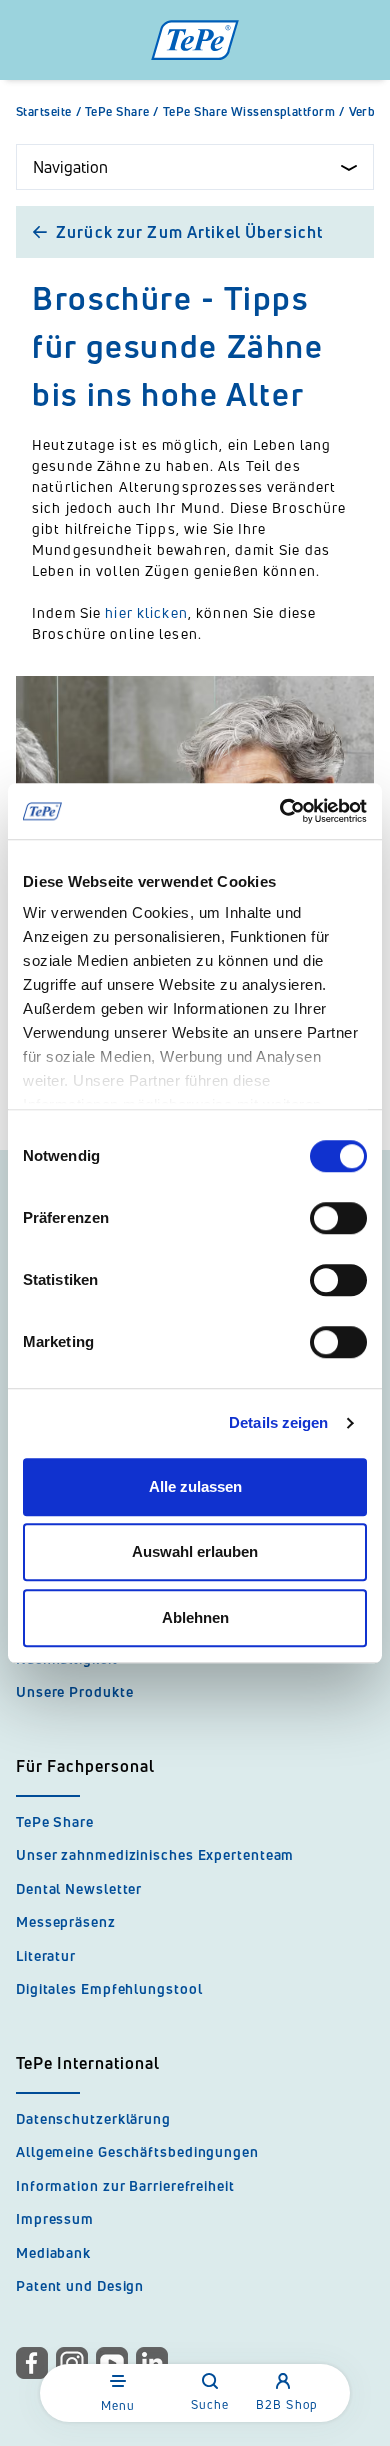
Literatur (46, 1955)
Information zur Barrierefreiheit (125, 2185)
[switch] (338, 1218)
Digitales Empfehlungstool (109, 1988)
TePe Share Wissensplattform (254, 112)
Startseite (48, 112)
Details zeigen (278, 1422)
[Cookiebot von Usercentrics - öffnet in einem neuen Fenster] (280, 811)
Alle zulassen (195, 1486)
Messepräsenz (66, 1921)
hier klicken (146, 612)
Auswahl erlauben (195, 1551)
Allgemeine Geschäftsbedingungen (137, 2151)
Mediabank (53, 2252)
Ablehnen (195, 1617)
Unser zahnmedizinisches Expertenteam (155, 1854)
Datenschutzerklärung (93, 2118)
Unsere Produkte (75, 1691)
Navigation (70, 167)
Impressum (55, 2218)
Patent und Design (80, 2285)
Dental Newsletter (79, 1888)
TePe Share (122, 112)
